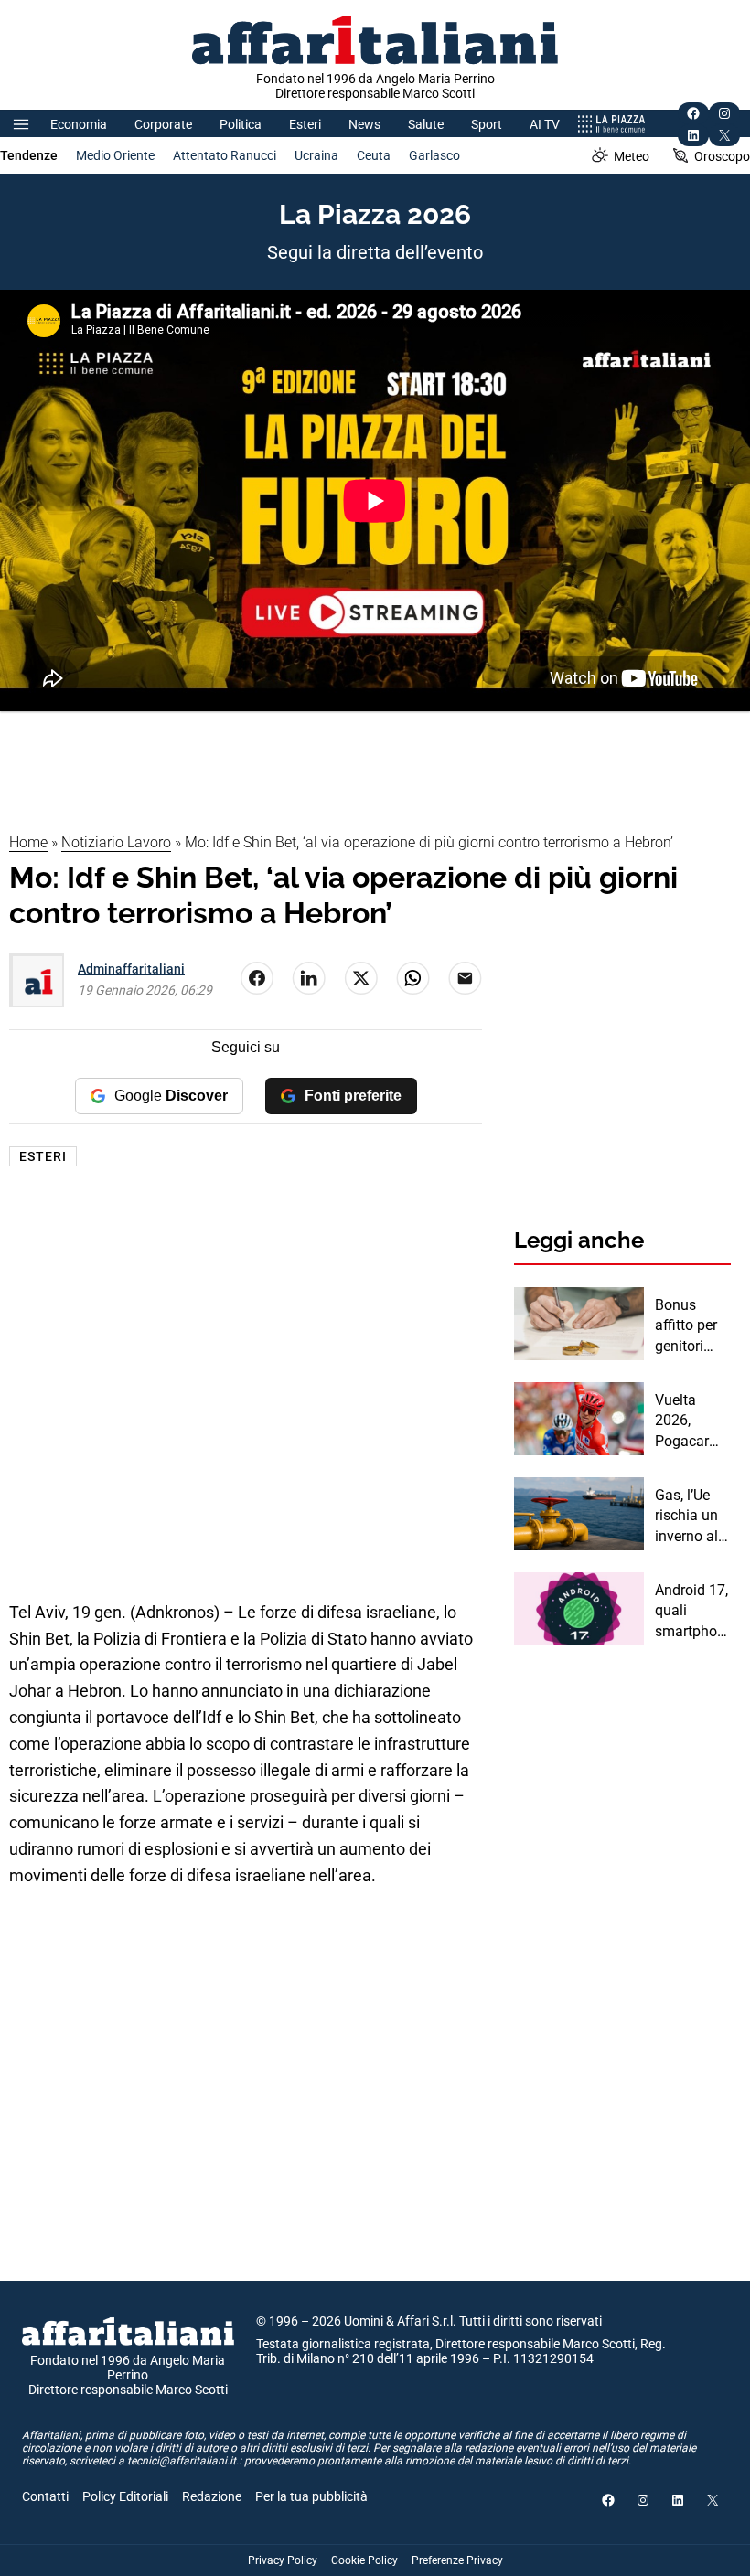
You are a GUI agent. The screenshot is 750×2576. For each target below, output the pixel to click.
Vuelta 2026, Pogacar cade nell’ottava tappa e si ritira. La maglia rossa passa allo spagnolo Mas (688, 1421)
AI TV (545, 124)
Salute (426, 124)
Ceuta (374, 155)
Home (28, 842)
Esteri (305, 124)
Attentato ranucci (225, 155)
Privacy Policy (283, 2560)
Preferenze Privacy (457, 2560)
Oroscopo (722, 156)
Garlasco (434, 155)
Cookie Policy (364, 2560)
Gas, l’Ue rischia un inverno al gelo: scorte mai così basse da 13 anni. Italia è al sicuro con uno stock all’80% (692, 1517)
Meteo (632, 156)
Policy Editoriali (125, 2496)
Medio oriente (115, 155)
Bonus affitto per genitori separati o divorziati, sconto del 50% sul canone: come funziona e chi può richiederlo (689, 1326)
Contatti (45, 2496)
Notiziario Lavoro (116, 842)
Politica (241, 124)
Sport (487, 124)
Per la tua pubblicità (311, 2496)
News (364, 124)
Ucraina (316, 155)
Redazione (212, 2496)
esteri (43, 1156)
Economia (79, 124)
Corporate (163, 124)
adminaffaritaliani (131, 969)
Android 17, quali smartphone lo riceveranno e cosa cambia (692, 1612)
